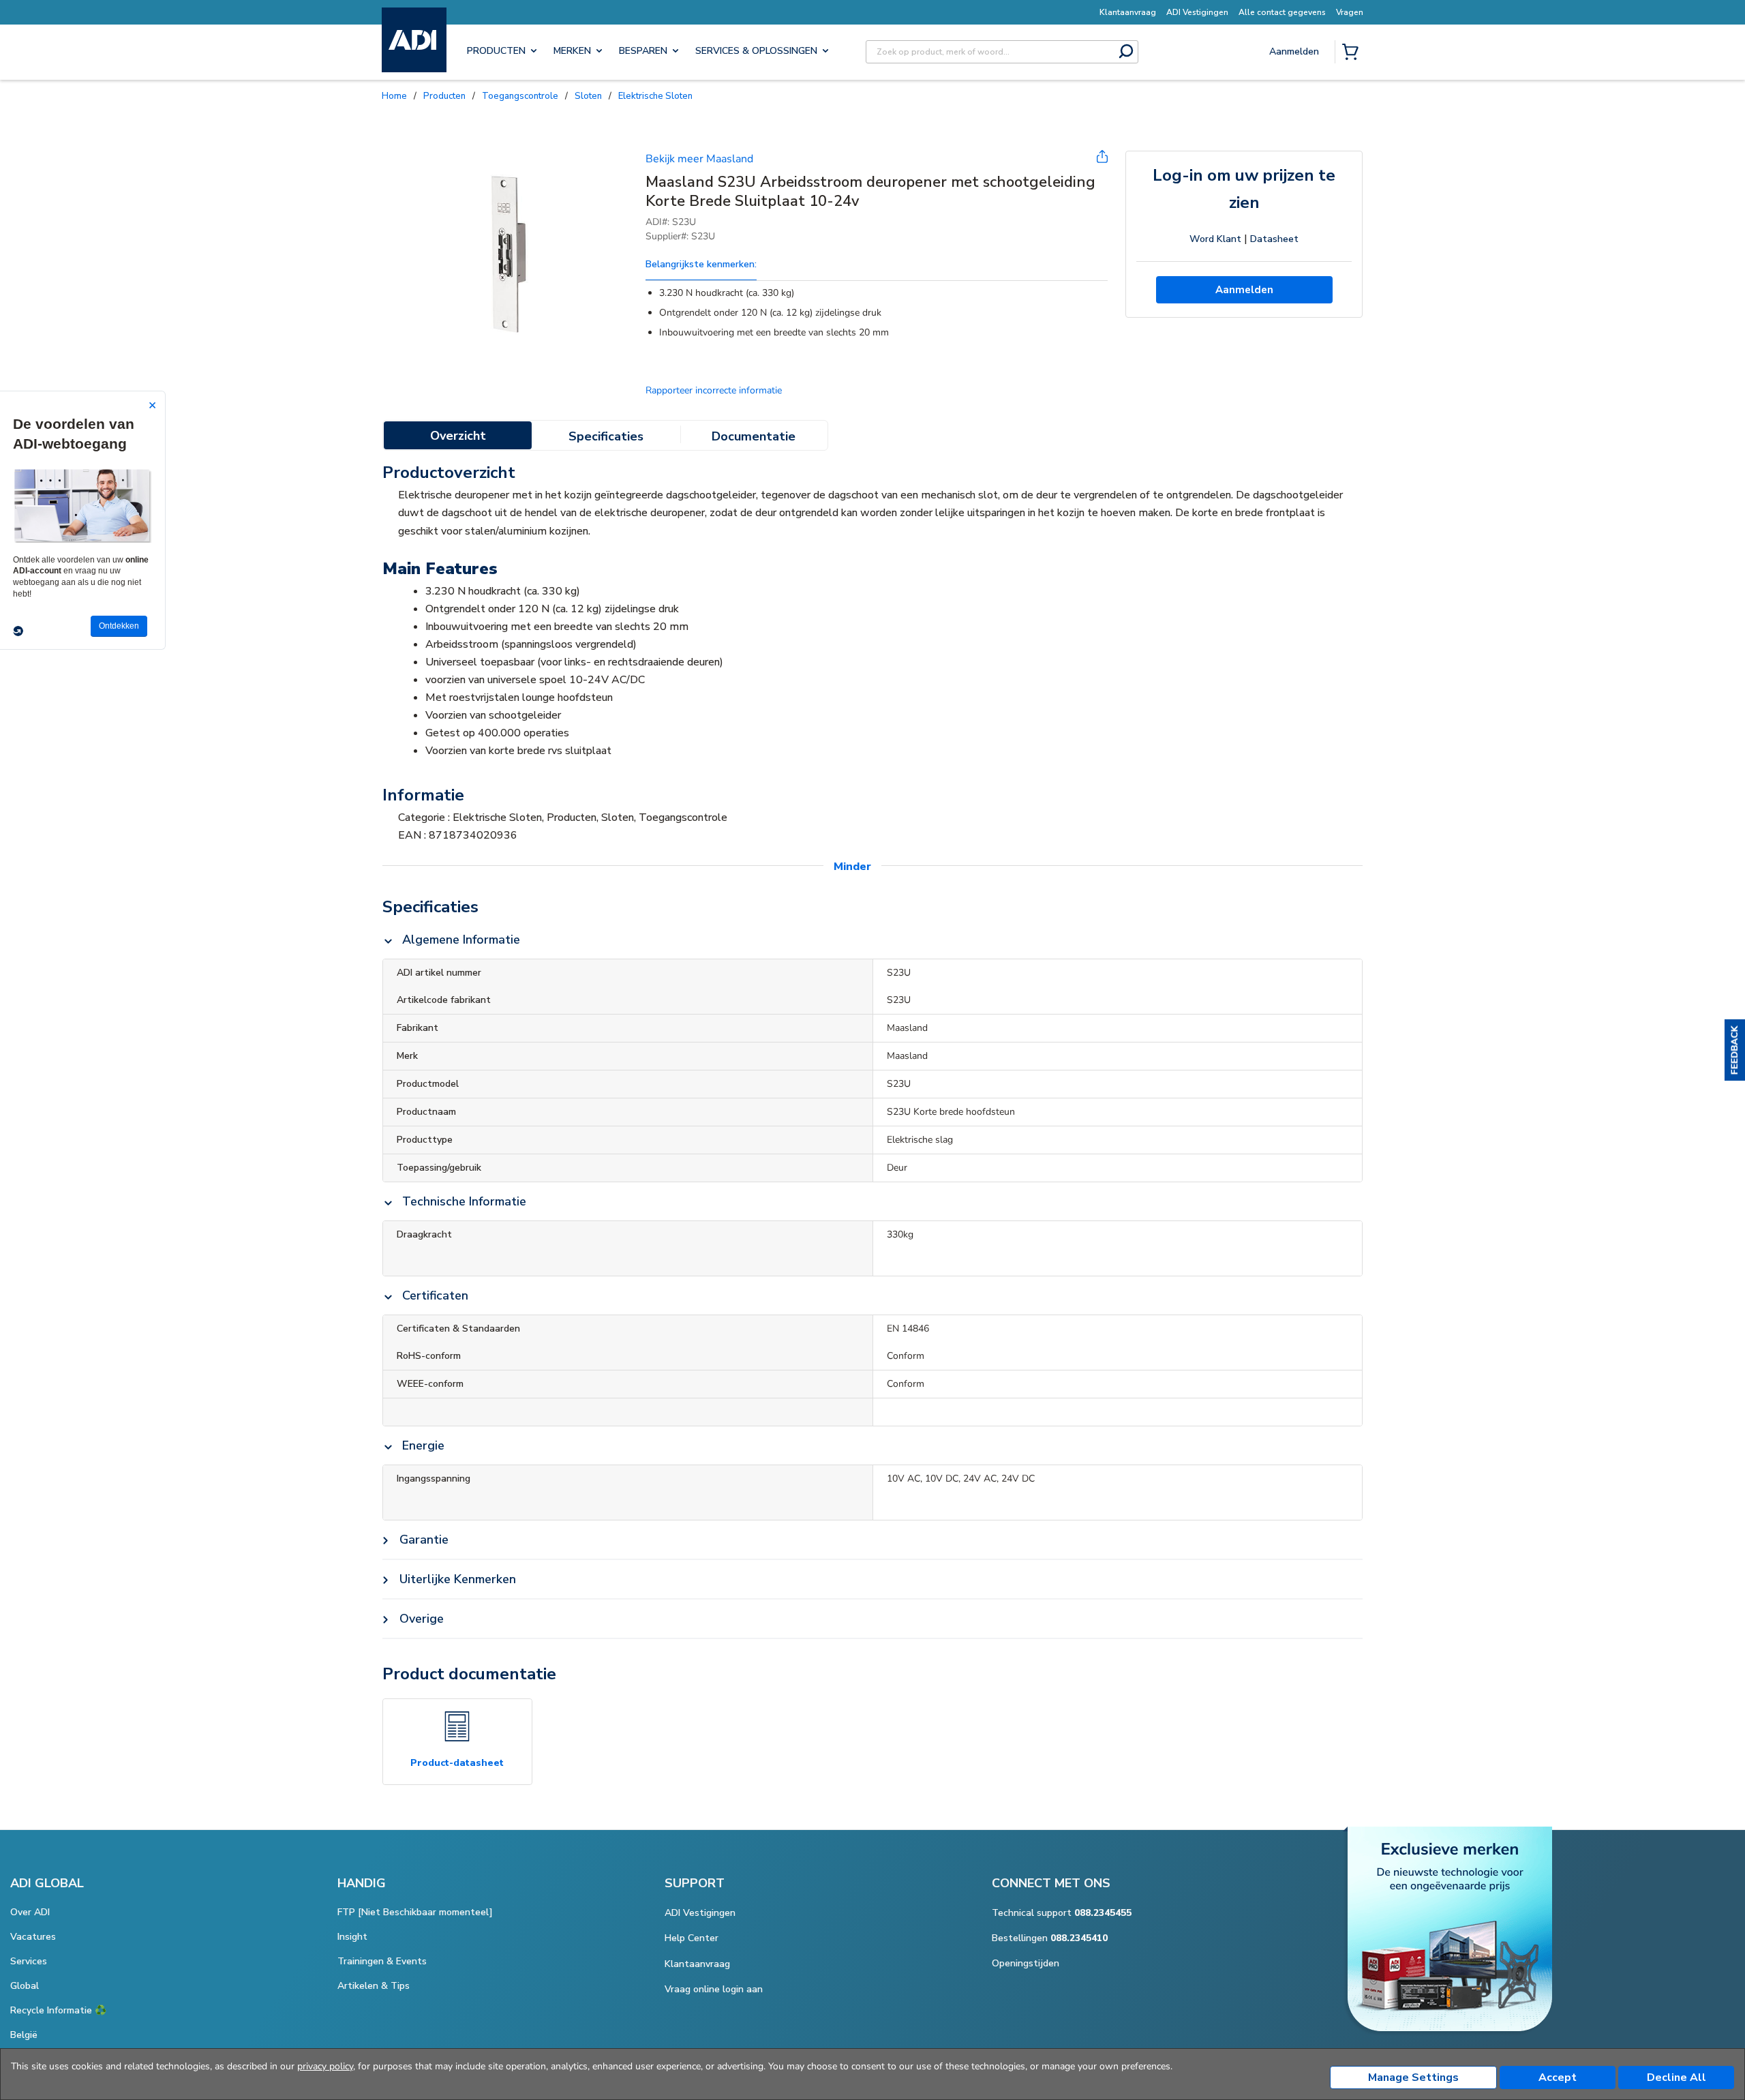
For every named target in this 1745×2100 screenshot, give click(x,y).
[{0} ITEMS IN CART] (1353, 53)
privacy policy (325, 2066)
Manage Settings (1413, 2077)
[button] (1735, 1050)
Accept (1558, 2077)
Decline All (1676, 2077)
